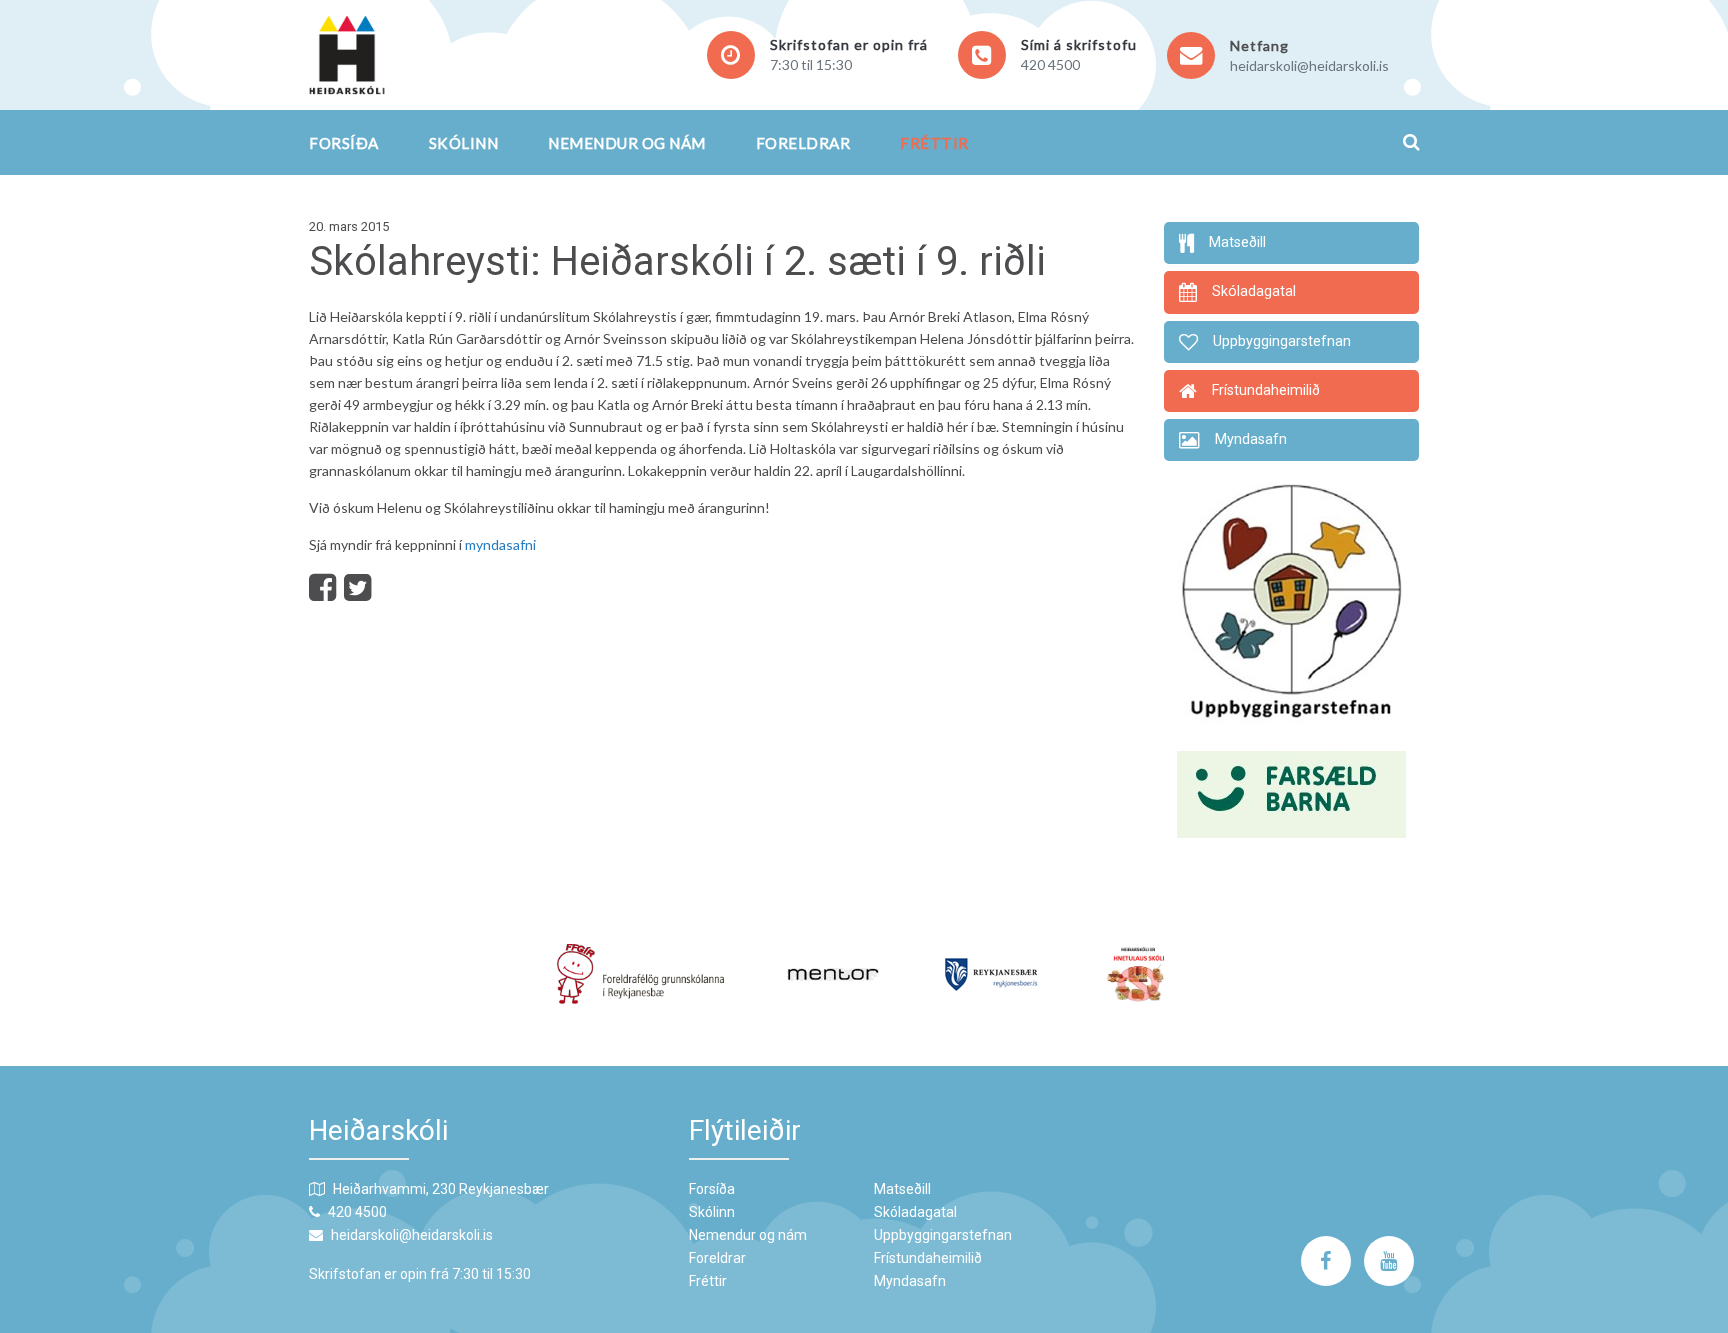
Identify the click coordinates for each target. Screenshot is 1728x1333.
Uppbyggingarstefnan (943, 1235)
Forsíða (344, 143)
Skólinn (464, 143)
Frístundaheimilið (928, 1258)
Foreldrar (803, 143)
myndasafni (500, 544)
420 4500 (1050, 64)
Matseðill (902, 1189)
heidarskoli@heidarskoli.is (1309, 65)
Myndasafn (910, 1281)
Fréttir (934, 143)
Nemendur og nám (627, 143)
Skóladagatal (915, 1212)
